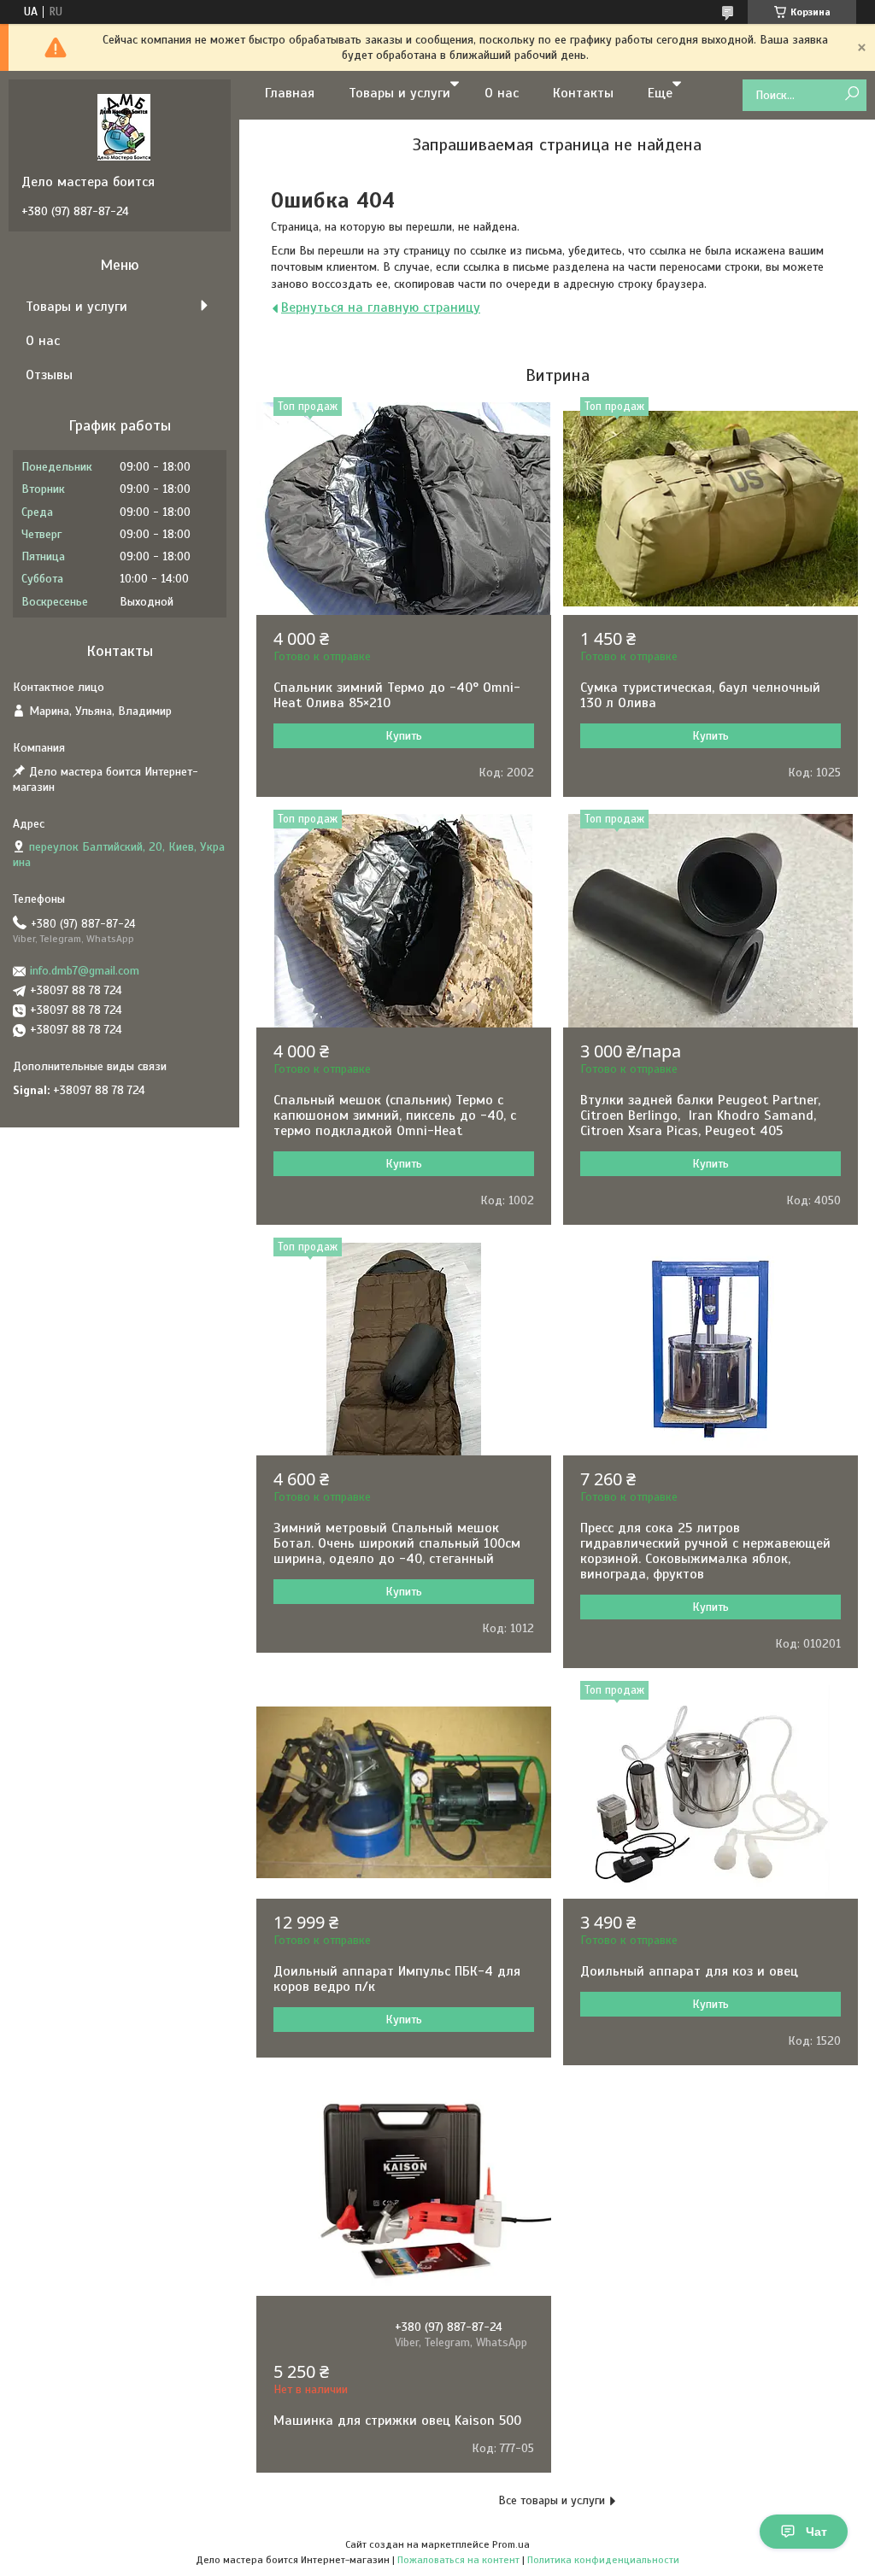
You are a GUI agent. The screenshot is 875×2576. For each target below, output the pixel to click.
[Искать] (852, 94)
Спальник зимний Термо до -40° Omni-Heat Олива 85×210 (397, 695)
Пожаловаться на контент (458, 2560)
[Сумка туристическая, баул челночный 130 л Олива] (711, 508)
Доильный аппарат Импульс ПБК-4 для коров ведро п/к (397, 1979)
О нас (502, 93)
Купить (404, 736)
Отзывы (49, 375)
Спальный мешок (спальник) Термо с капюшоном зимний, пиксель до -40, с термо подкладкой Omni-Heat (395, 1115)
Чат (816, 2532)
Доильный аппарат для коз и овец (689, 1971)
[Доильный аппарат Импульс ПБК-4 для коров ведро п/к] (404, 1792)
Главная (290, 93)
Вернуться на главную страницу (381, 307)
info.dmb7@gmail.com (85, 971)
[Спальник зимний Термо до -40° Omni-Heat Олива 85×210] (404, 508)
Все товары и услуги (552, 2500)
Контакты (583, 93)
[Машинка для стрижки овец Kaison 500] (404, 2189)
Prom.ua (511, 2544)
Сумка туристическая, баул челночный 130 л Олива (700, 695)
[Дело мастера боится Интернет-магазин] (124, 126)
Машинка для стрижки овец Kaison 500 (397, 2421)
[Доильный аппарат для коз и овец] (711, 1792)
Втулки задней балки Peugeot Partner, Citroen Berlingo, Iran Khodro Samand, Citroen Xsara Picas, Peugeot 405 (702, 1115)
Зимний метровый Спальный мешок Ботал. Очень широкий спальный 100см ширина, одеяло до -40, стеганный (397, 1543)
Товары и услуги (399, 93)
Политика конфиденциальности (603, 2560)
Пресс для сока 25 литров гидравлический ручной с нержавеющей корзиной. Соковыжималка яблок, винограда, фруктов (705, 1551)
